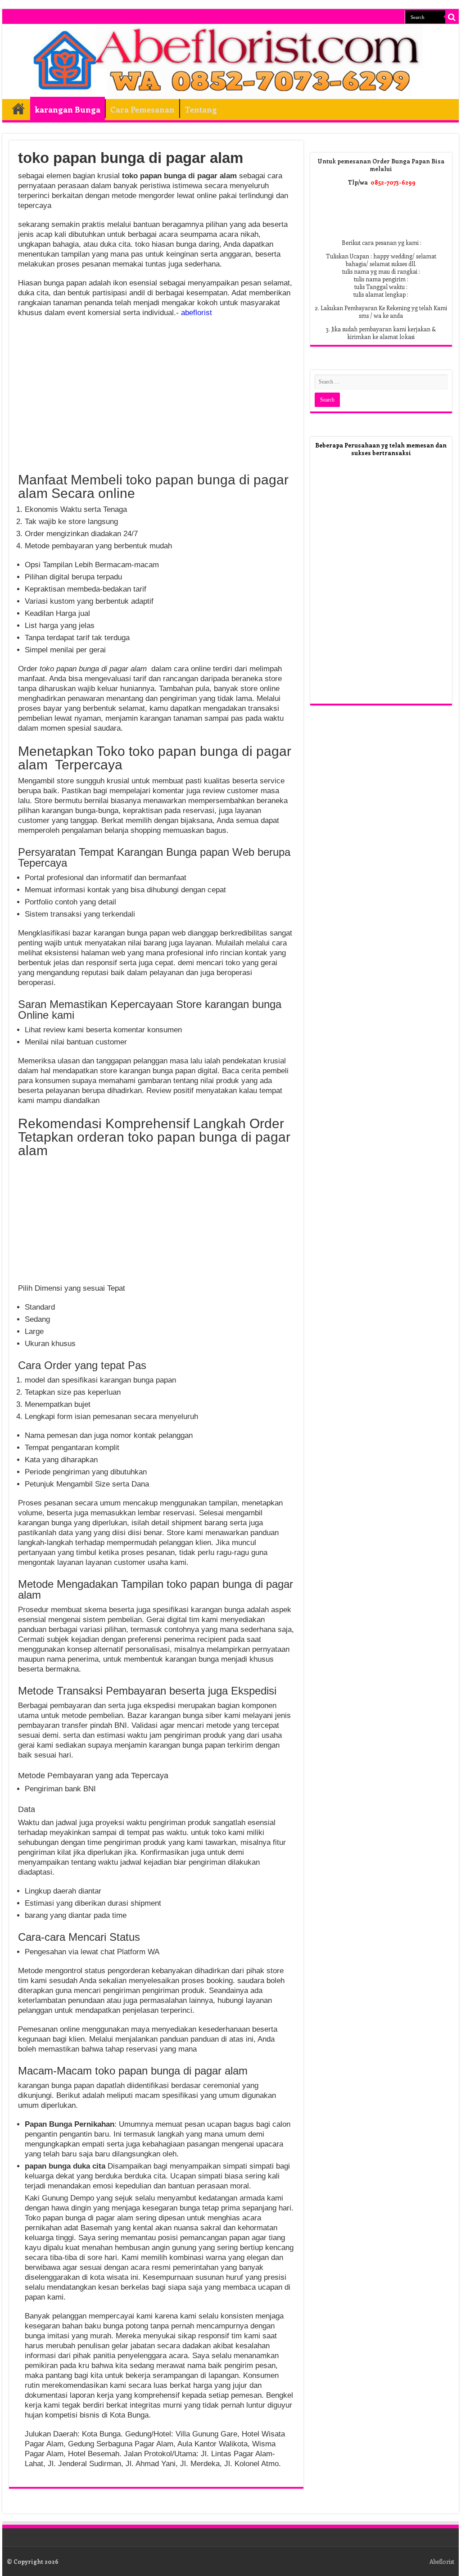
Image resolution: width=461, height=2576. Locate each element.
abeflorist (197, 313)
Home (18, 108)
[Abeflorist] (230, 62)
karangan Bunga (68, 109)
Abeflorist (442, 2561)
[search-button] (452, 17)
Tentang (201, 109)
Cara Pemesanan (142, 109)
